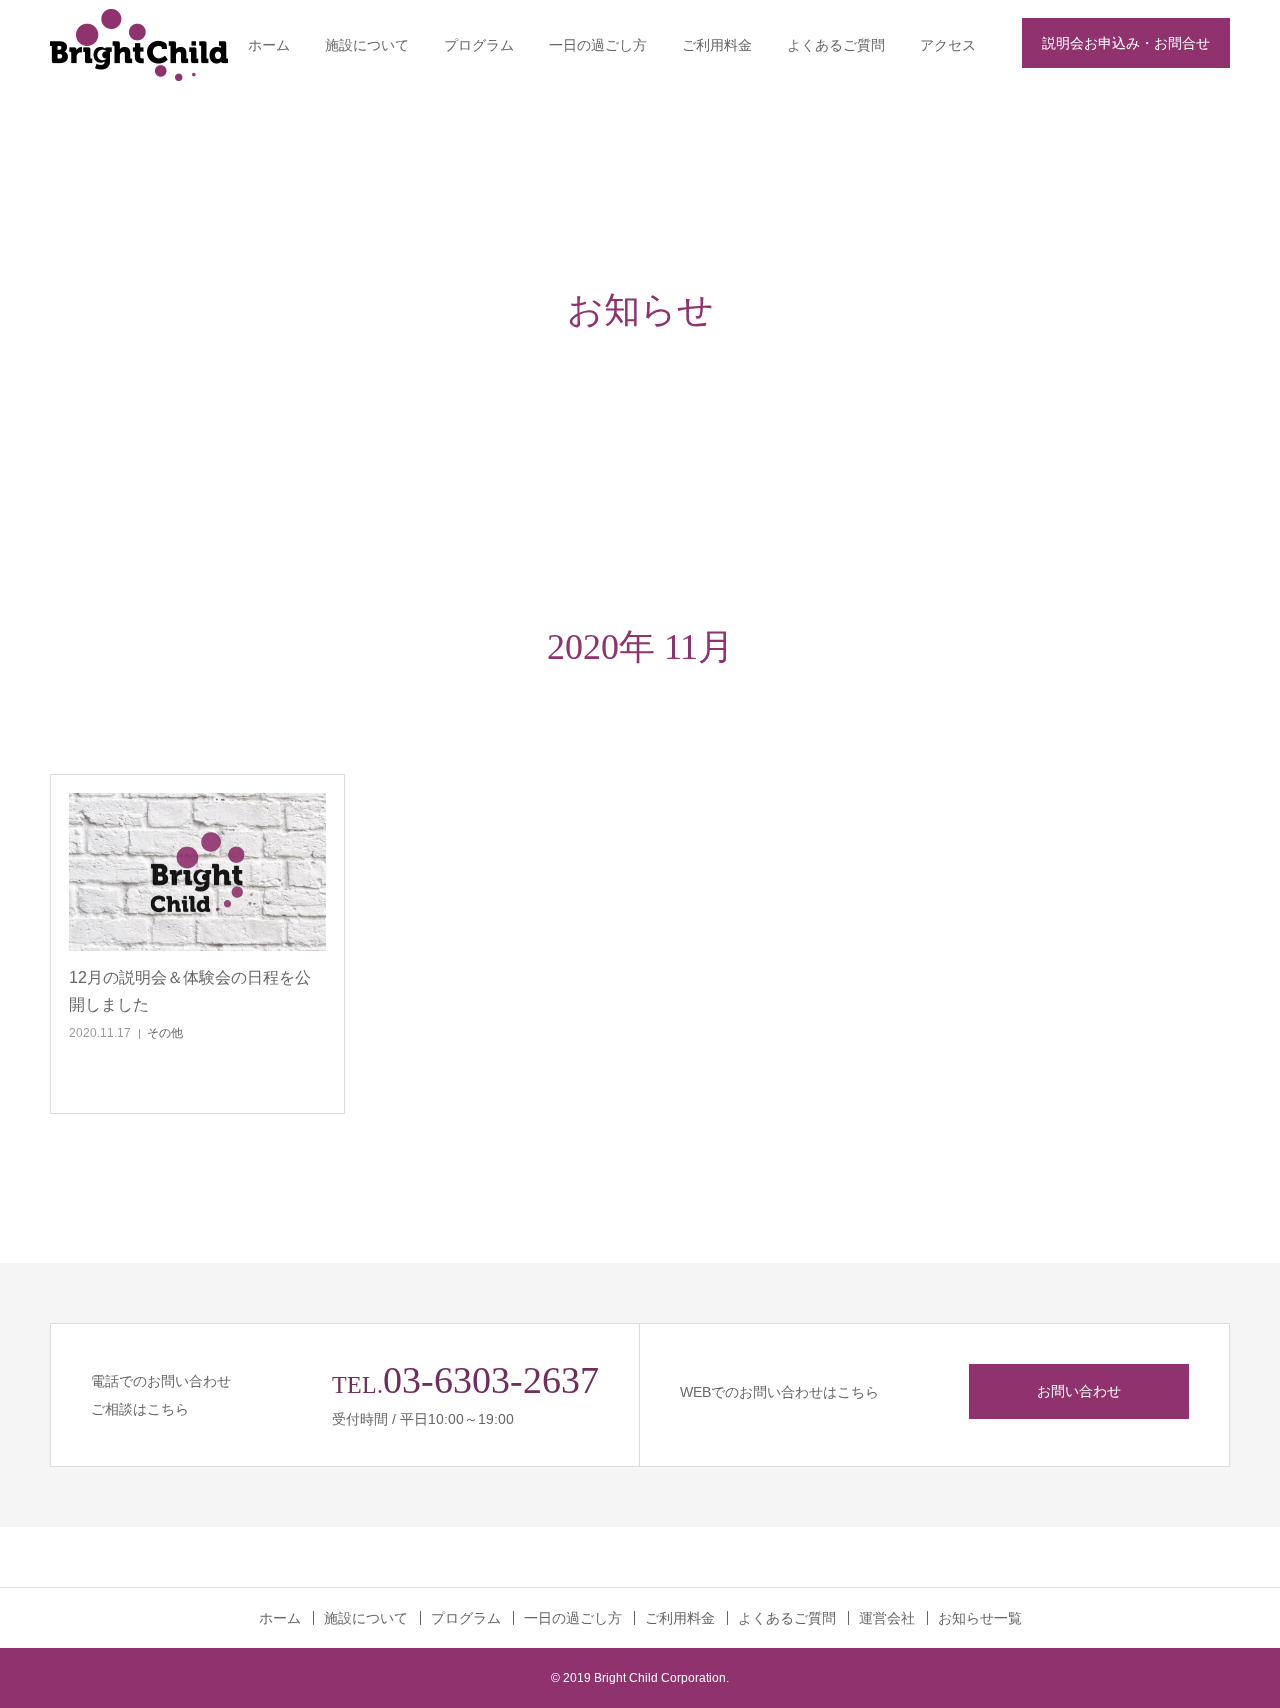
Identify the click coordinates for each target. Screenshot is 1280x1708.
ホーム (269, 45)
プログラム (479, 45)
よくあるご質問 (836, 45)
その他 (165, 1033)
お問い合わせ (1079, 1391)
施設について (367, 45)
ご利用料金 (717, 45)
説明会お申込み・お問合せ (1126, 43)
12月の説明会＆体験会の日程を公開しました (190, 991)
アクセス (948, 45)
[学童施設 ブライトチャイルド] (162, 45)
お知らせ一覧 (980, 1618)
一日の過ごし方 (598, 45)
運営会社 (887, 1618)
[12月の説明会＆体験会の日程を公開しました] (197, 872)
